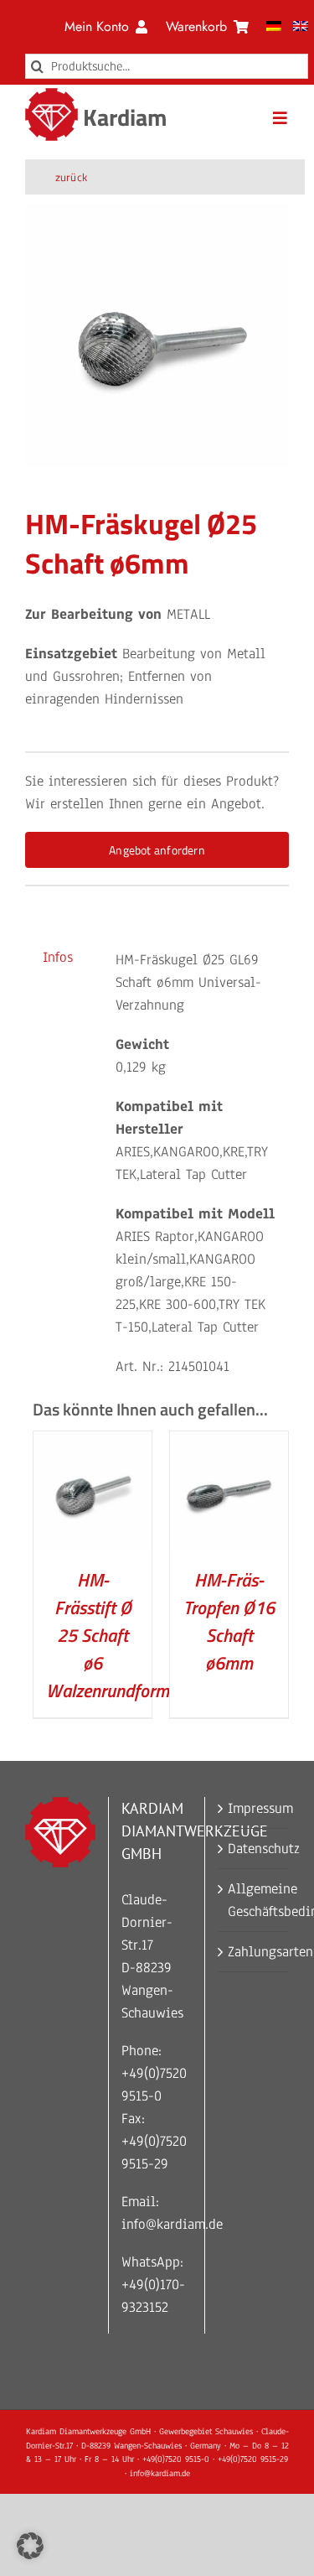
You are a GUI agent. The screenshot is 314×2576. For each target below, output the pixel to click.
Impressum (254, 1808)
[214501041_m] (157, 336)
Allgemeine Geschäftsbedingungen (254, 1900)
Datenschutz (254, 1849)
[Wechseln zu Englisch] (301, 27)
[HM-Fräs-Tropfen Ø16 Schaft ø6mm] (229, 1443)
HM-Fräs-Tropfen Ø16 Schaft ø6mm (229, 1621)
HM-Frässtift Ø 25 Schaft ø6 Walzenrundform (108, 1635)
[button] (30, 2546)
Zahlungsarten (254, 1952)
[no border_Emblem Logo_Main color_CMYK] (51, 95)
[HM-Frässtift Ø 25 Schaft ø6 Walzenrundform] (93, 1443)
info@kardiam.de (172, 2224)
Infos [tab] (58, 957)
